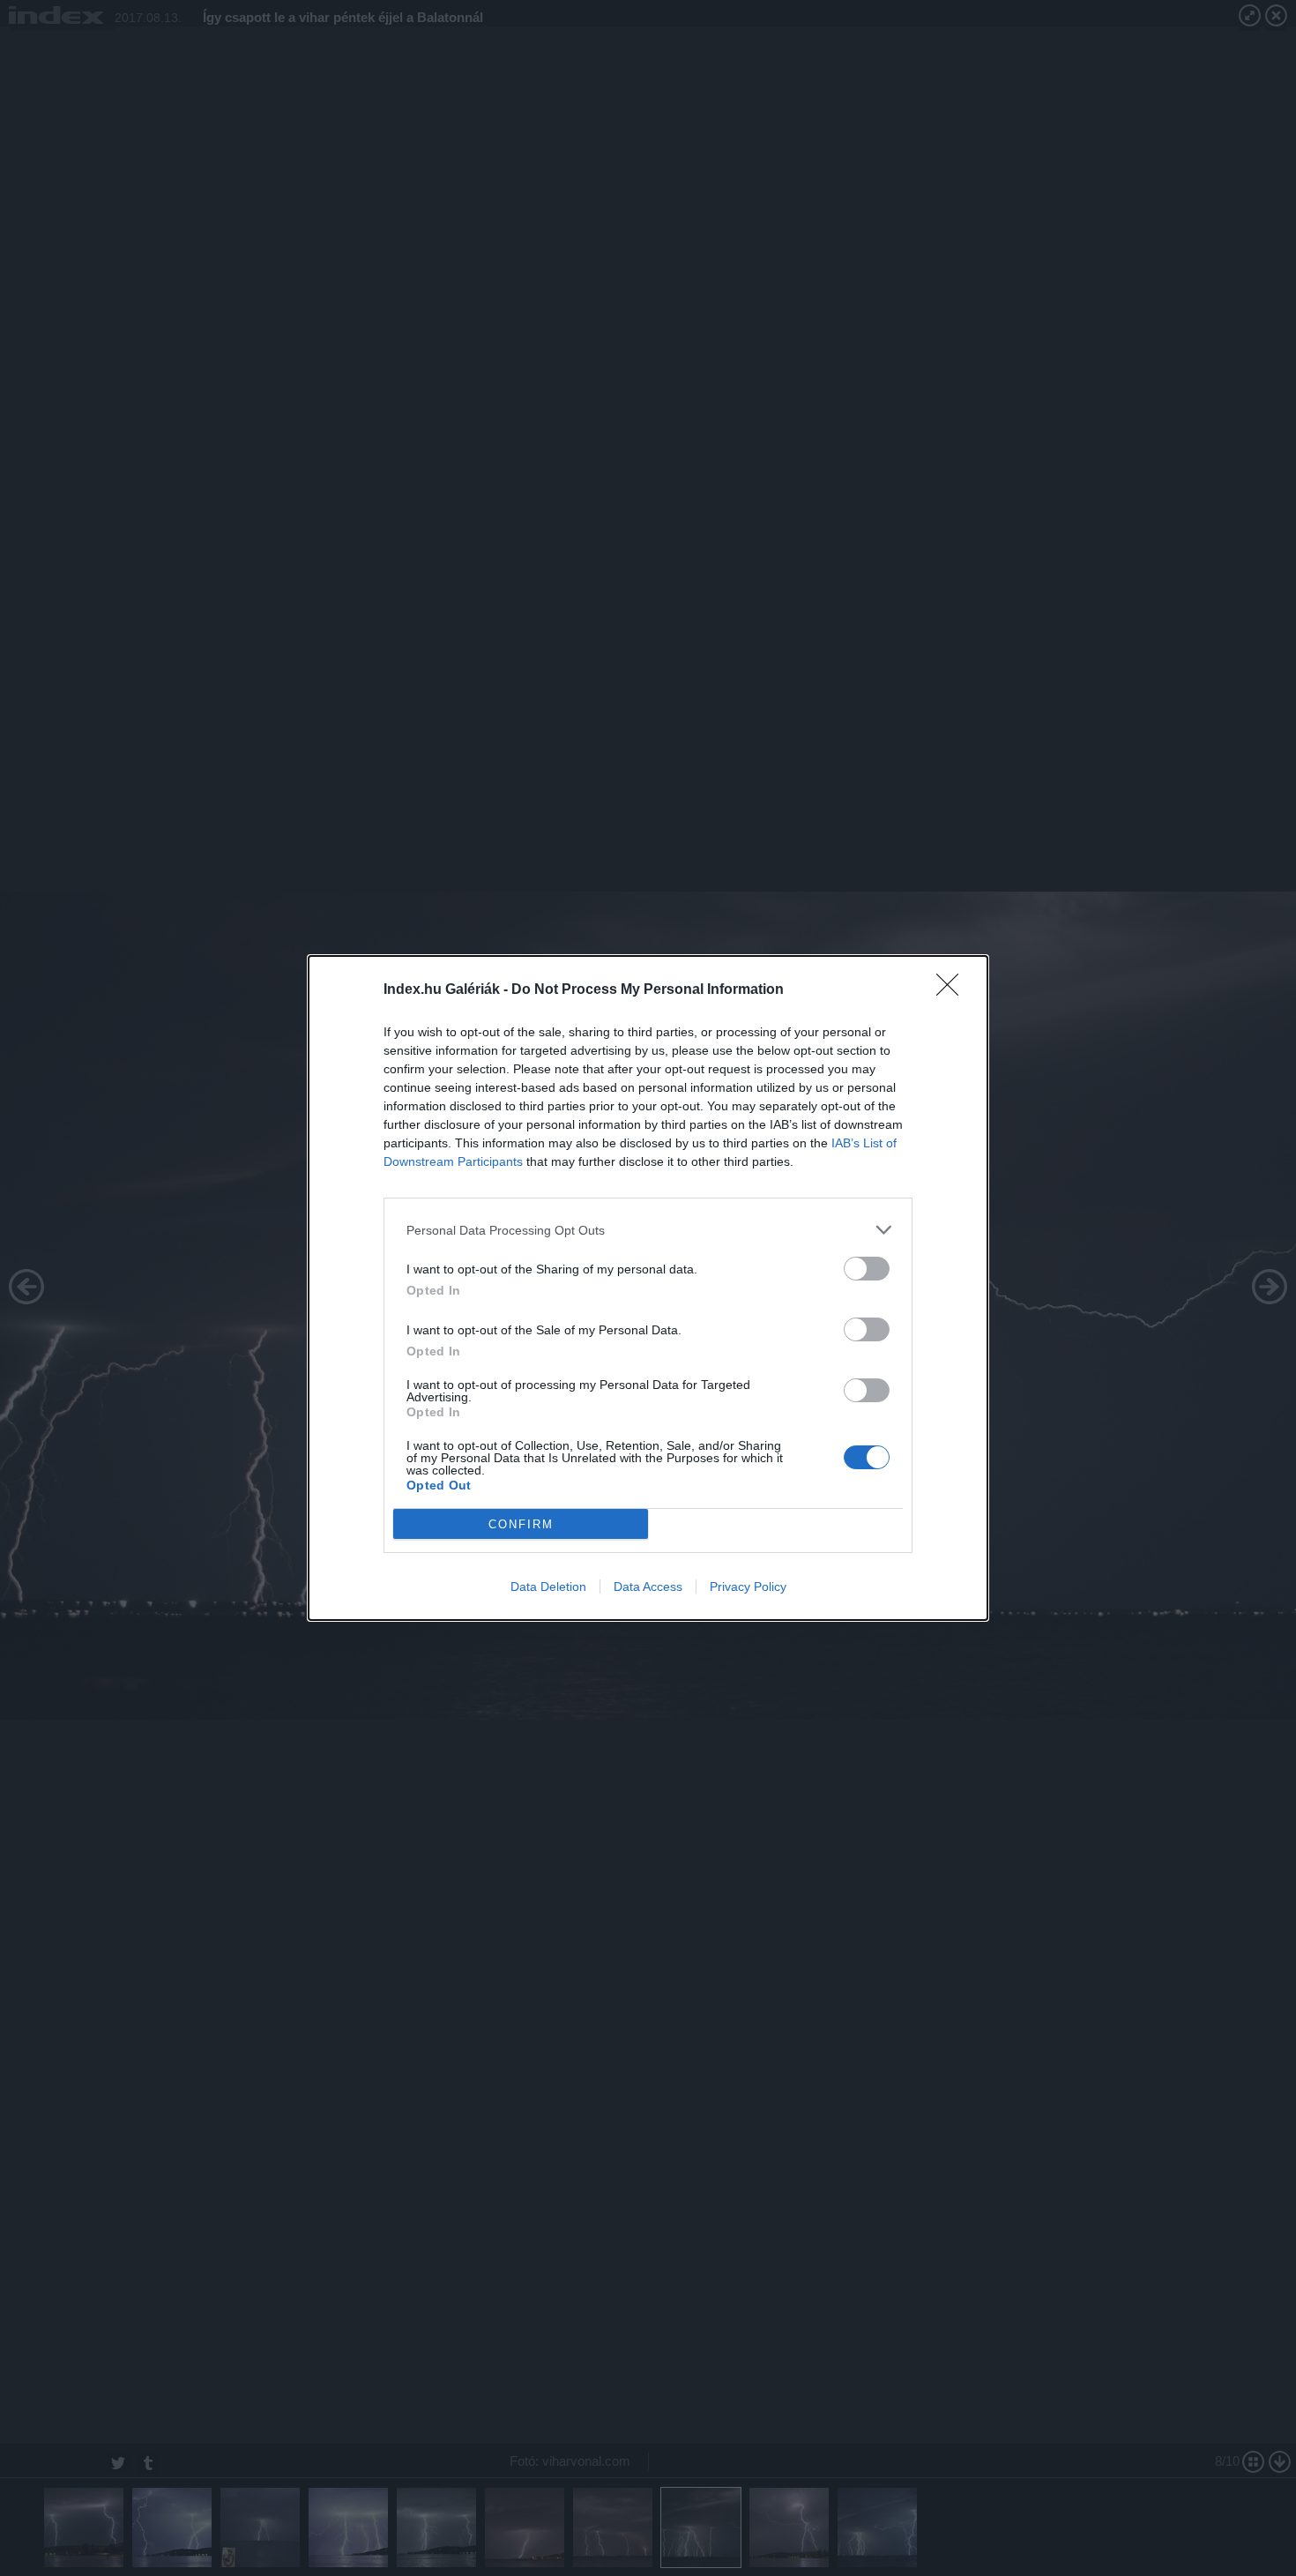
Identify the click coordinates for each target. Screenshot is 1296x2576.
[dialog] (648, 1288)
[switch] (867, 1269)
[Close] (953, 990)
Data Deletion (548, 1587)
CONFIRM (521, 1524)
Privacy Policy (748, 1587)
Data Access (648, 1587)
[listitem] (648, 1230)
